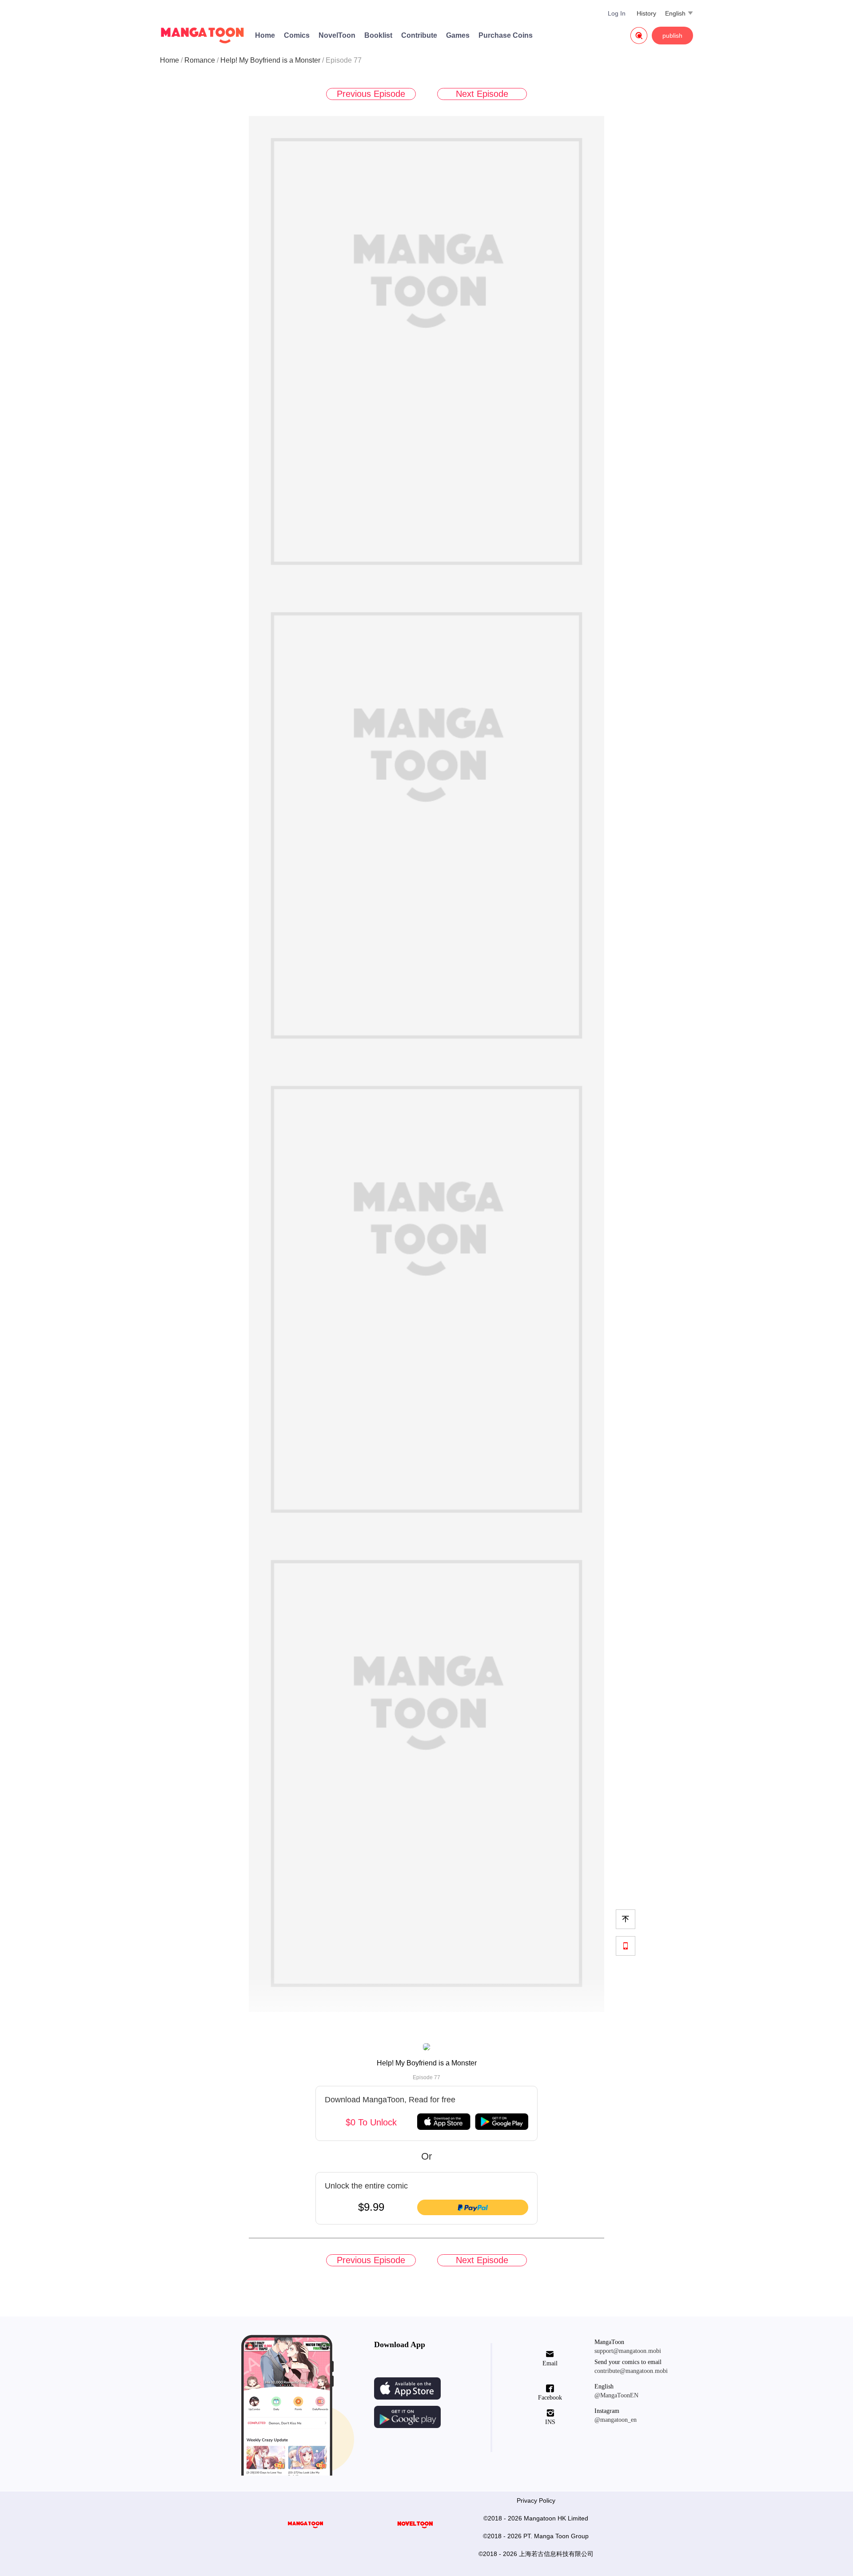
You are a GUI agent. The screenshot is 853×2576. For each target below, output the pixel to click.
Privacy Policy (536, 2500)
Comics (297, 35)
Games (458, 35)
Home (265, 35)
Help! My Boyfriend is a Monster (270, 60)
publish (672, 36)
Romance (200, 60)
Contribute (419, 35)
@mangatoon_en (616, 2420)
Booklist (378, 35)
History (646, 13)
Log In (617, 13)
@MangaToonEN (616, 2395)
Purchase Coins (506, 35)
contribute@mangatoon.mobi (631, 2371)
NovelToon (337, 35)
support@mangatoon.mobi (628, 2351)
